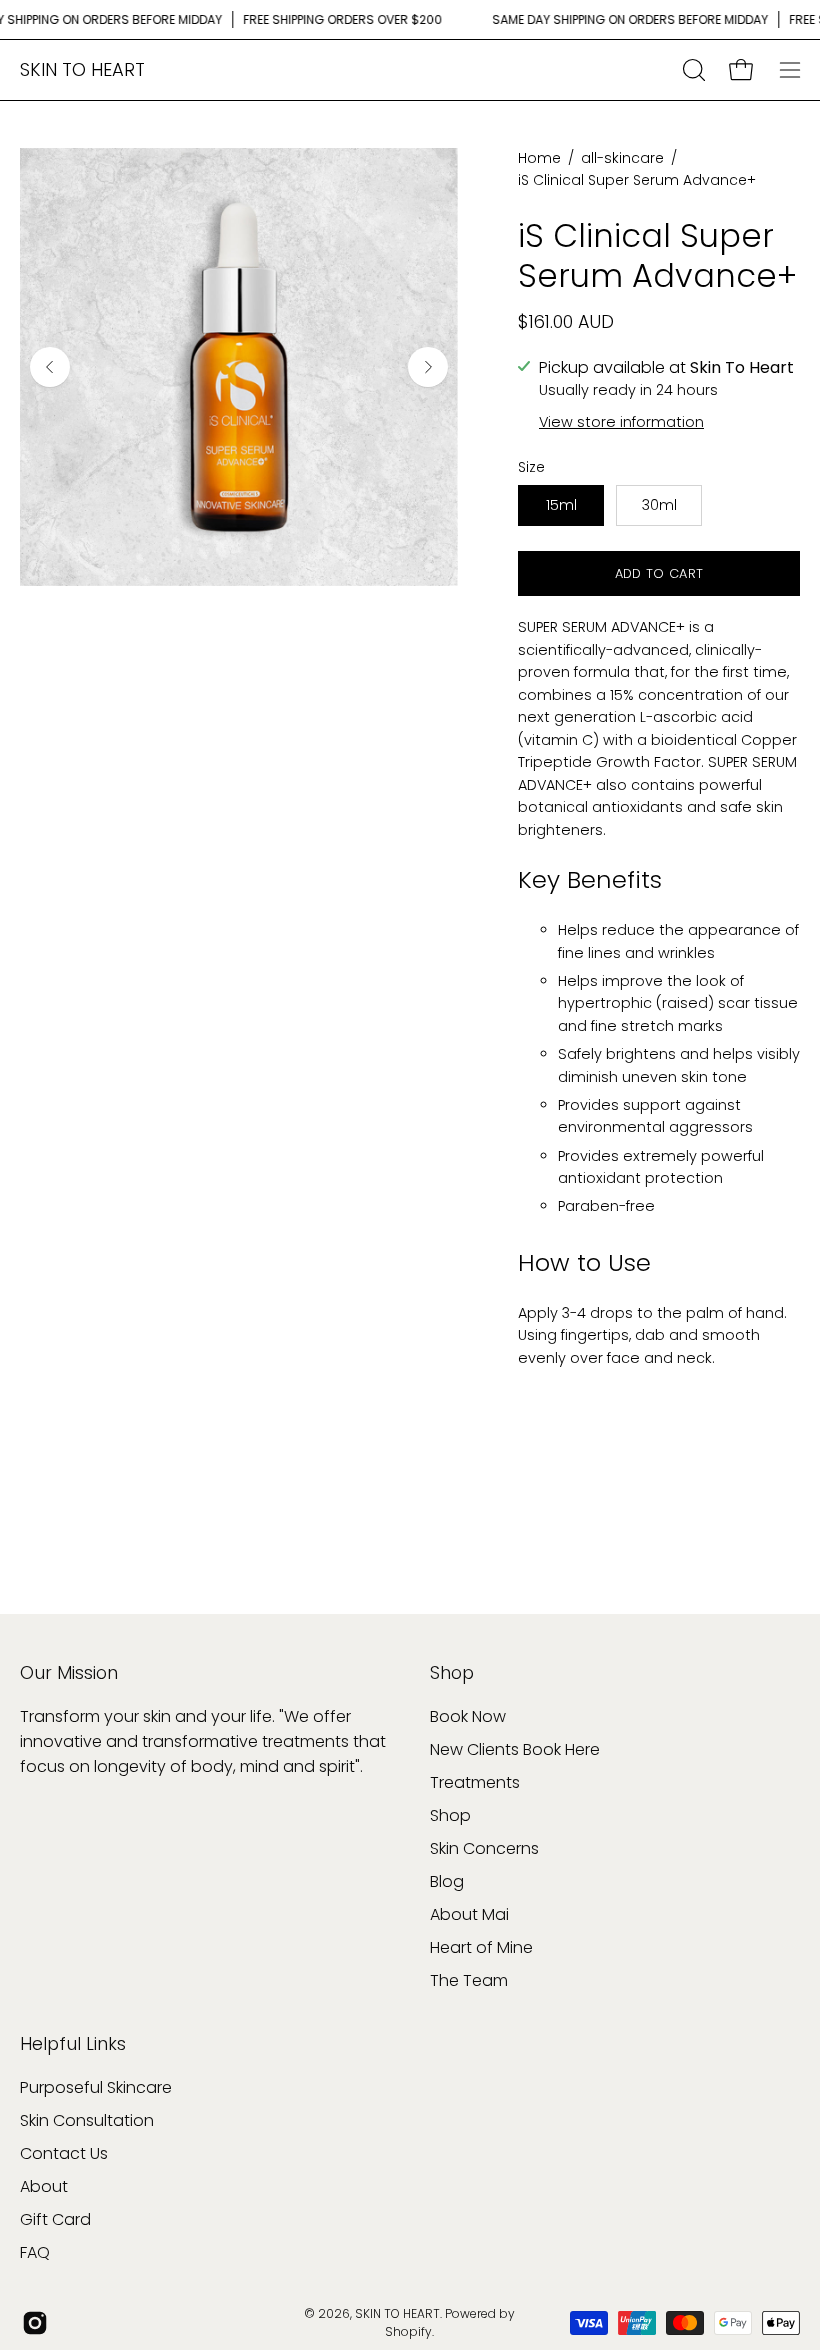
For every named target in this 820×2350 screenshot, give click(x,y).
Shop (452, 1673)
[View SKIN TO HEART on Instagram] (35, 2323)
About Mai (469, 1914)
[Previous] (50, 367)
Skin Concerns (484, 1848)
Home (539, 158)
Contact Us (64, 2153)
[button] (692, 70)
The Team (469, 1980)
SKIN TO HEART (82, 69)
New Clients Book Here (515, 1749)
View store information (621, 422)
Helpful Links (73, 2044)
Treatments (475, 1782)
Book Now (468, 1716)
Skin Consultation (87, 2120)
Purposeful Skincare (96, 2087)
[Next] (428, 367)
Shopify (408, 2331)
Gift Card (55, 2219)
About (44, 2186)
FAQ (35, 2252)
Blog (447, 1881)
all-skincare (622, 158)
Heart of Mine (481, 1947)
